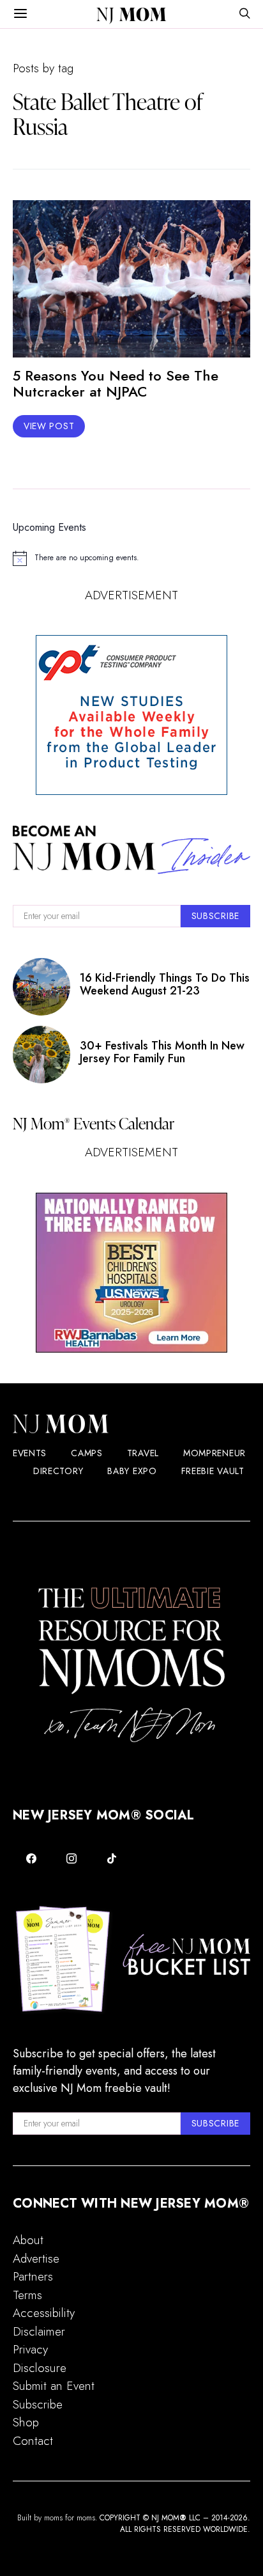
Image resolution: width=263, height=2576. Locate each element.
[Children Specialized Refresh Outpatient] (131, 1273)
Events (30, 1453)
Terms (27, 2295)
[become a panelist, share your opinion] (131, 715)
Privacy (30, 2349)
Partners (33, 2276)
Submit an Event (54, 2386)
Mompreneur (214, 1453)
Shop (26, 2422)
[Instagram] (72, 1858)
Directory (58, 1471)
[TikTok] (111, 1858)
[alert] (131, 558)
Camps (87, 1453)
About (28, 2240)
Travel (143, 1453)
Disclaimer (39, 2331)
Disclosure (40, 2368)
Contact (33, 2441)
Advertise (36, 2258)
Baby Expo (132, 1471)
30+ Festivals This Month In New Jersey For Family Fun (162, 1052)
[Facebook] (32, 1858)
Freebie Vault (213, 1471)
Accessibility (44, 2313)
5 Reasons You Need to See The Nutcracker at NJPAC (116, 383)
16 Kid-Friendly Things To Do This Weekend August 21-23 (165, 984)
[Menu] (20, 14)
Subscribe (38, 2404)
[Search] (244, 14)
